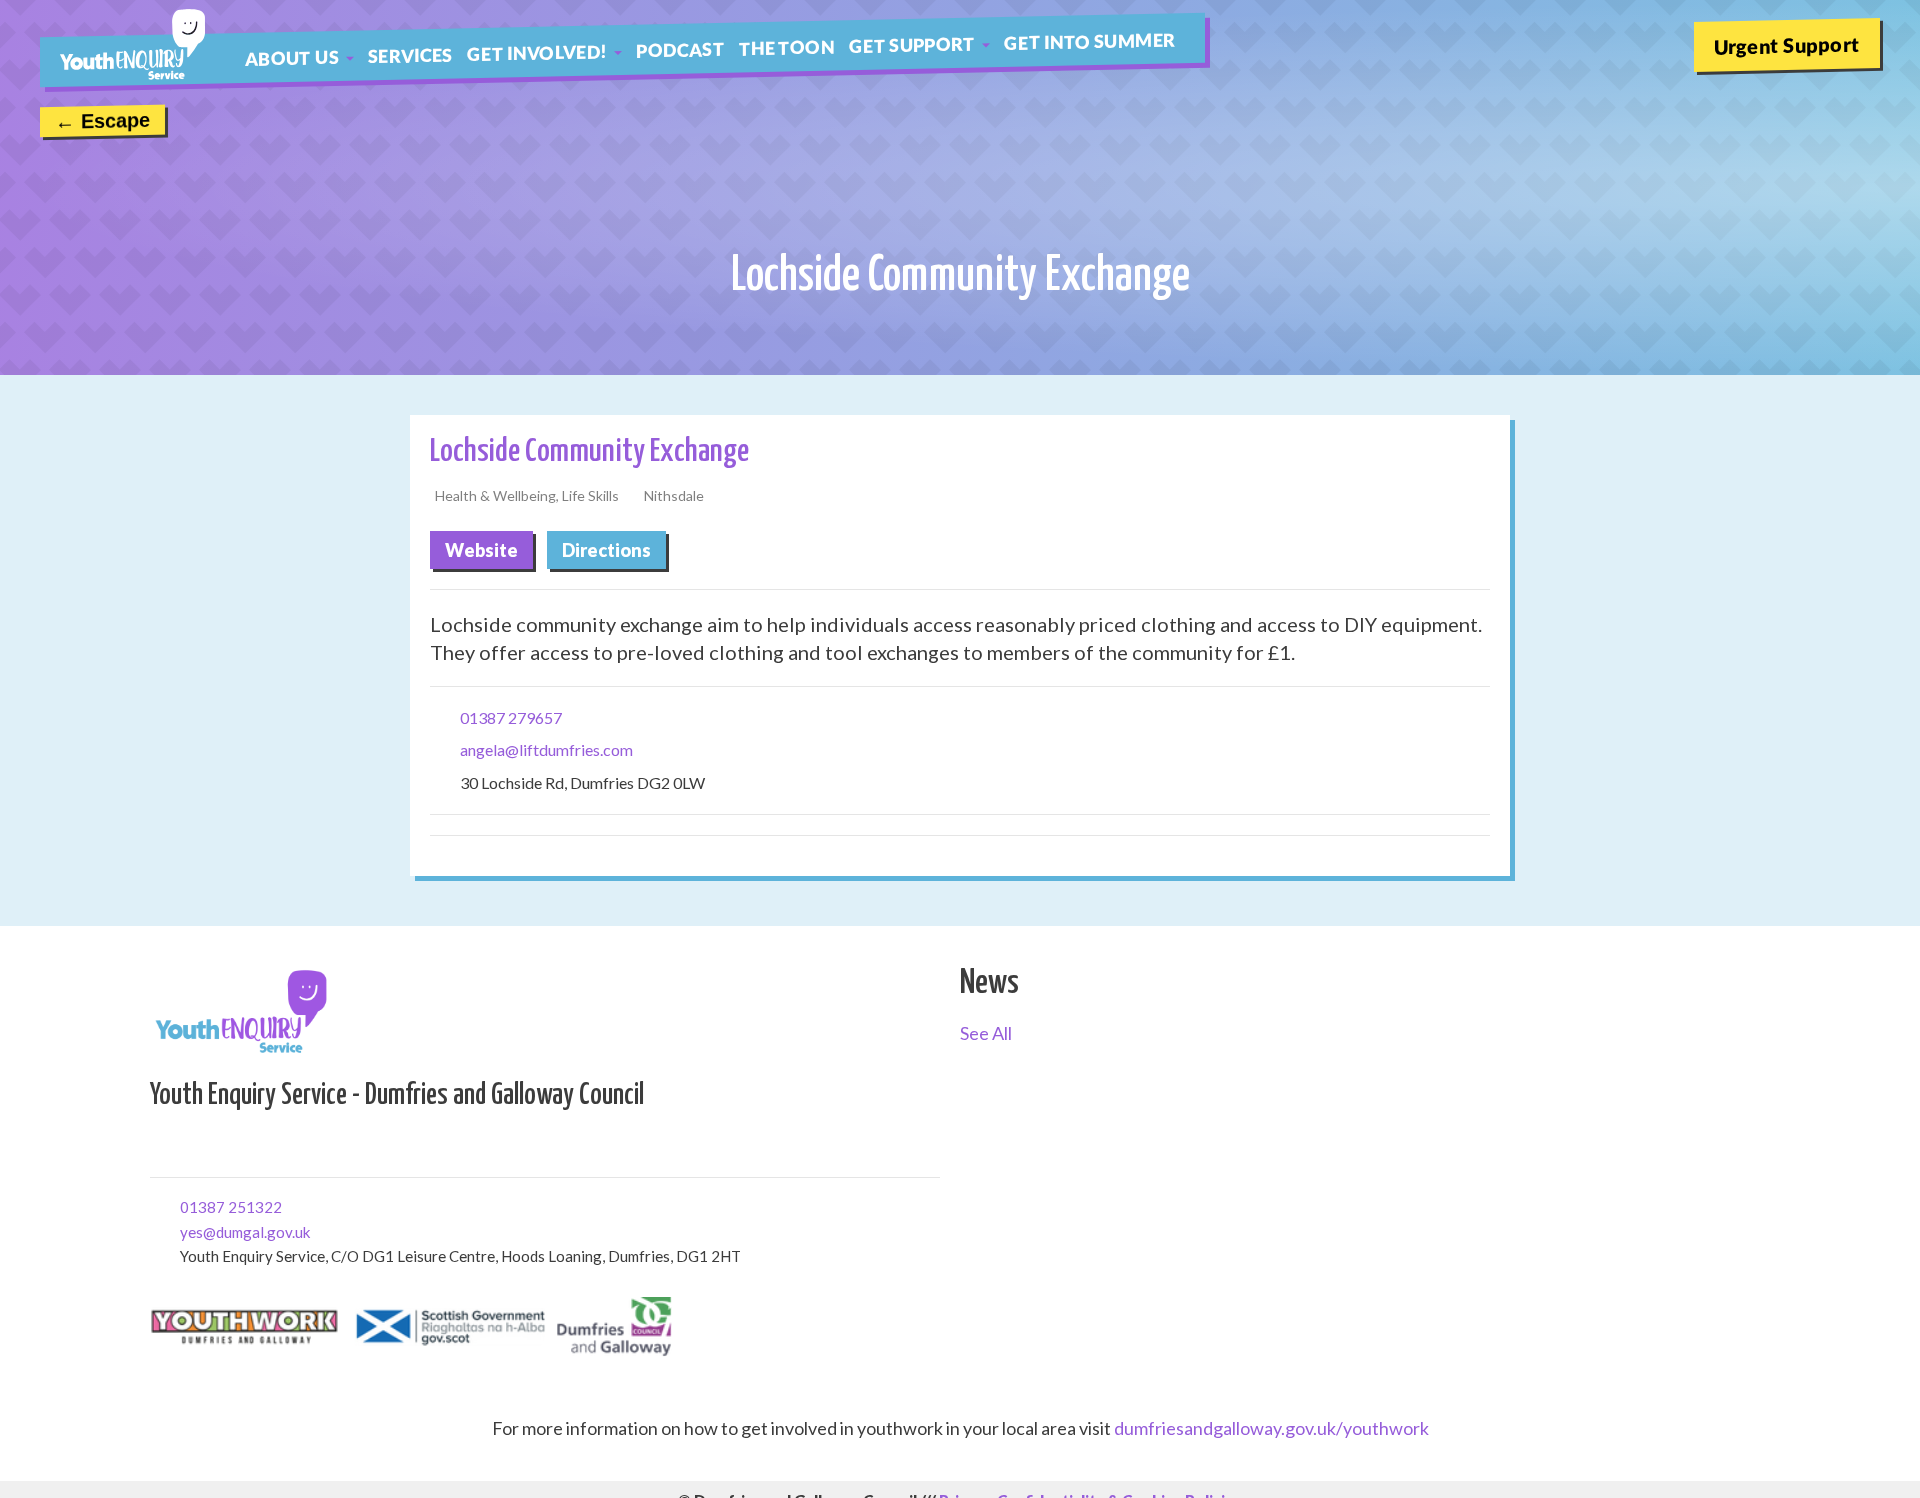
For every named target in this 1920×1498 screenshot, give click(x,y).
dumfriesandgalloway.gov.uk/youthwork (1271, 1428)
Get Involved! (537, 52)
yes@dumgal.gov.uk (187, 1230)
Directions (606, 550)
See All (986, 1033)
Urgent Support (1787, 44)
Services (410, 55)
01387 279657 (511, 717)
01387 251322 (187, 1205)
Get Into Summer (1089, 41)
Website (481, 550)
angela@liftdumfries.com (546, 749)
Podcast (680, 49)
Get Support (912, 44)
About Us (292, 57)
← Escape (102, 121)
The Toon (787, 47)
